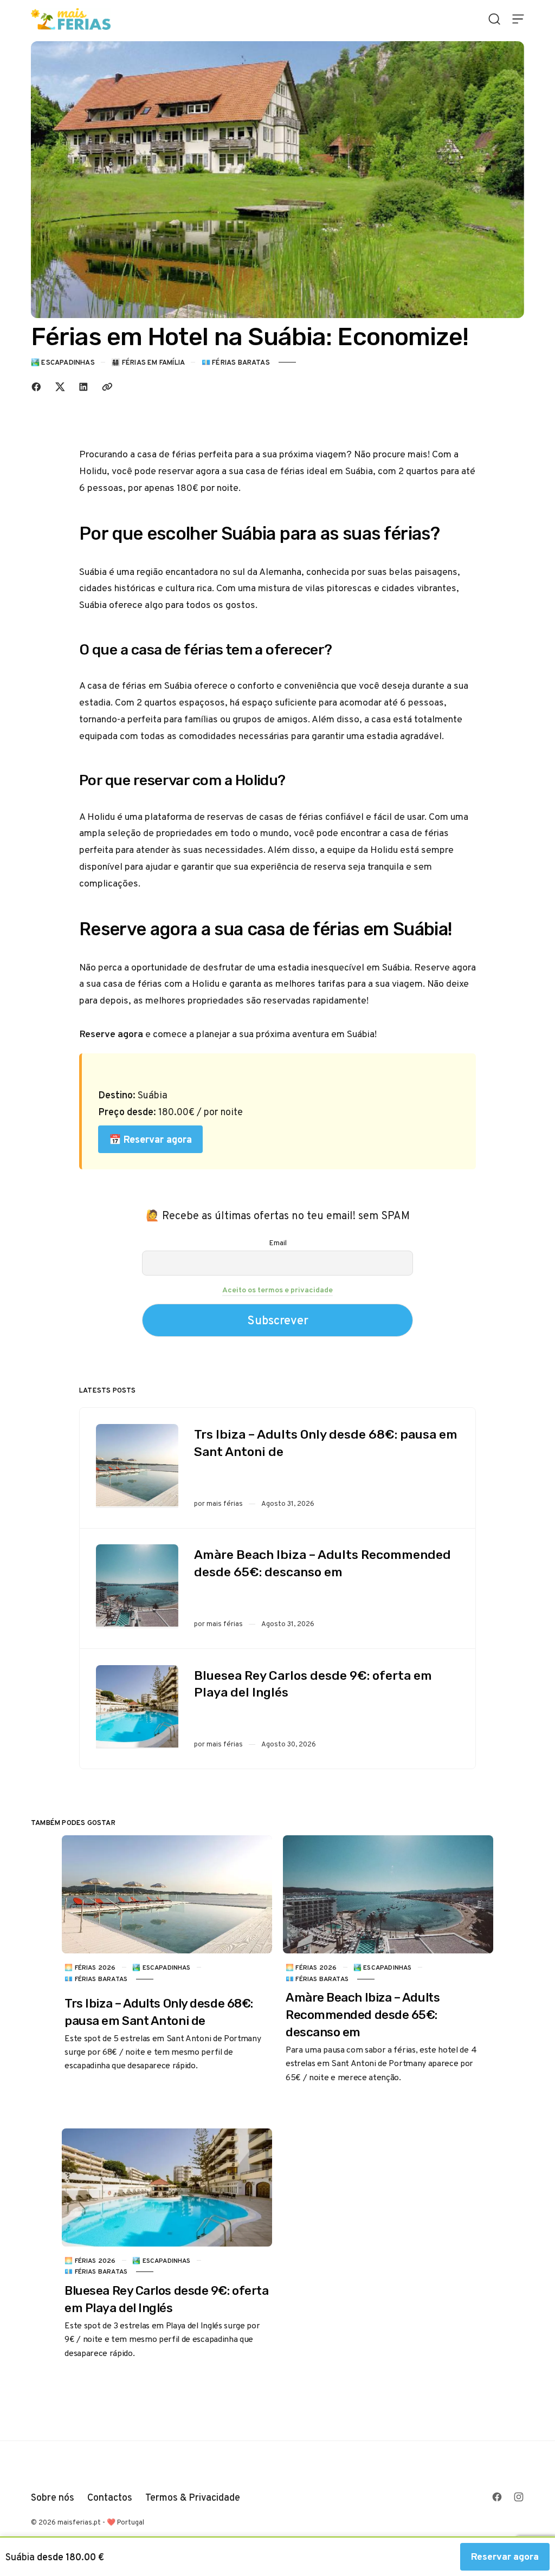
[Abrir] (494, 19)
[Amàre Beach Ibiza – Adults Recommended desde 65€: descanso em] (137, 1586)
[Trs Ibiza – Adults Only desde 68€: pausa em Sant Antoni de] (137, 1466)
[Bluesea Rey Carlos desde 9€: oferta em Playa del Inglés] (137, 1707)
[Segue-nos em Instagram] (519, 2497)
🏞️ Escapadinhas (63, 362)
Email (278, 1242)
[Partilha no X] (60, 387)
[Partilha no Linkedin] (83, 387)
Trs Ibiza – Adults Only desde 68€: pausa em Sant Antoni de (326, 1443)
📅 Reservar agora (150, 1139)
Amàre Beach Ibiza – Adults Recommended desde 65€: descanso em (322, 1563)
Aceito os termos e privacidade (277, 1290)
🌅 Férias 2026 (90, 1967)
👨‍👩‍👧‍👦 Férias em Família (148, 362)
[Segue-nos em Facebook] (497, 2497)
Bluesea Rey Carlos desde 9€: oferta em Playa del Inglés (313, 1684)
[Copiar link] (107, 387)
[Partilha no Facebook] (36, 387)
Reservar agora (505, 2556)
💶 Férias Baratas (236, 362)
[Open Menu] (518, 19)
